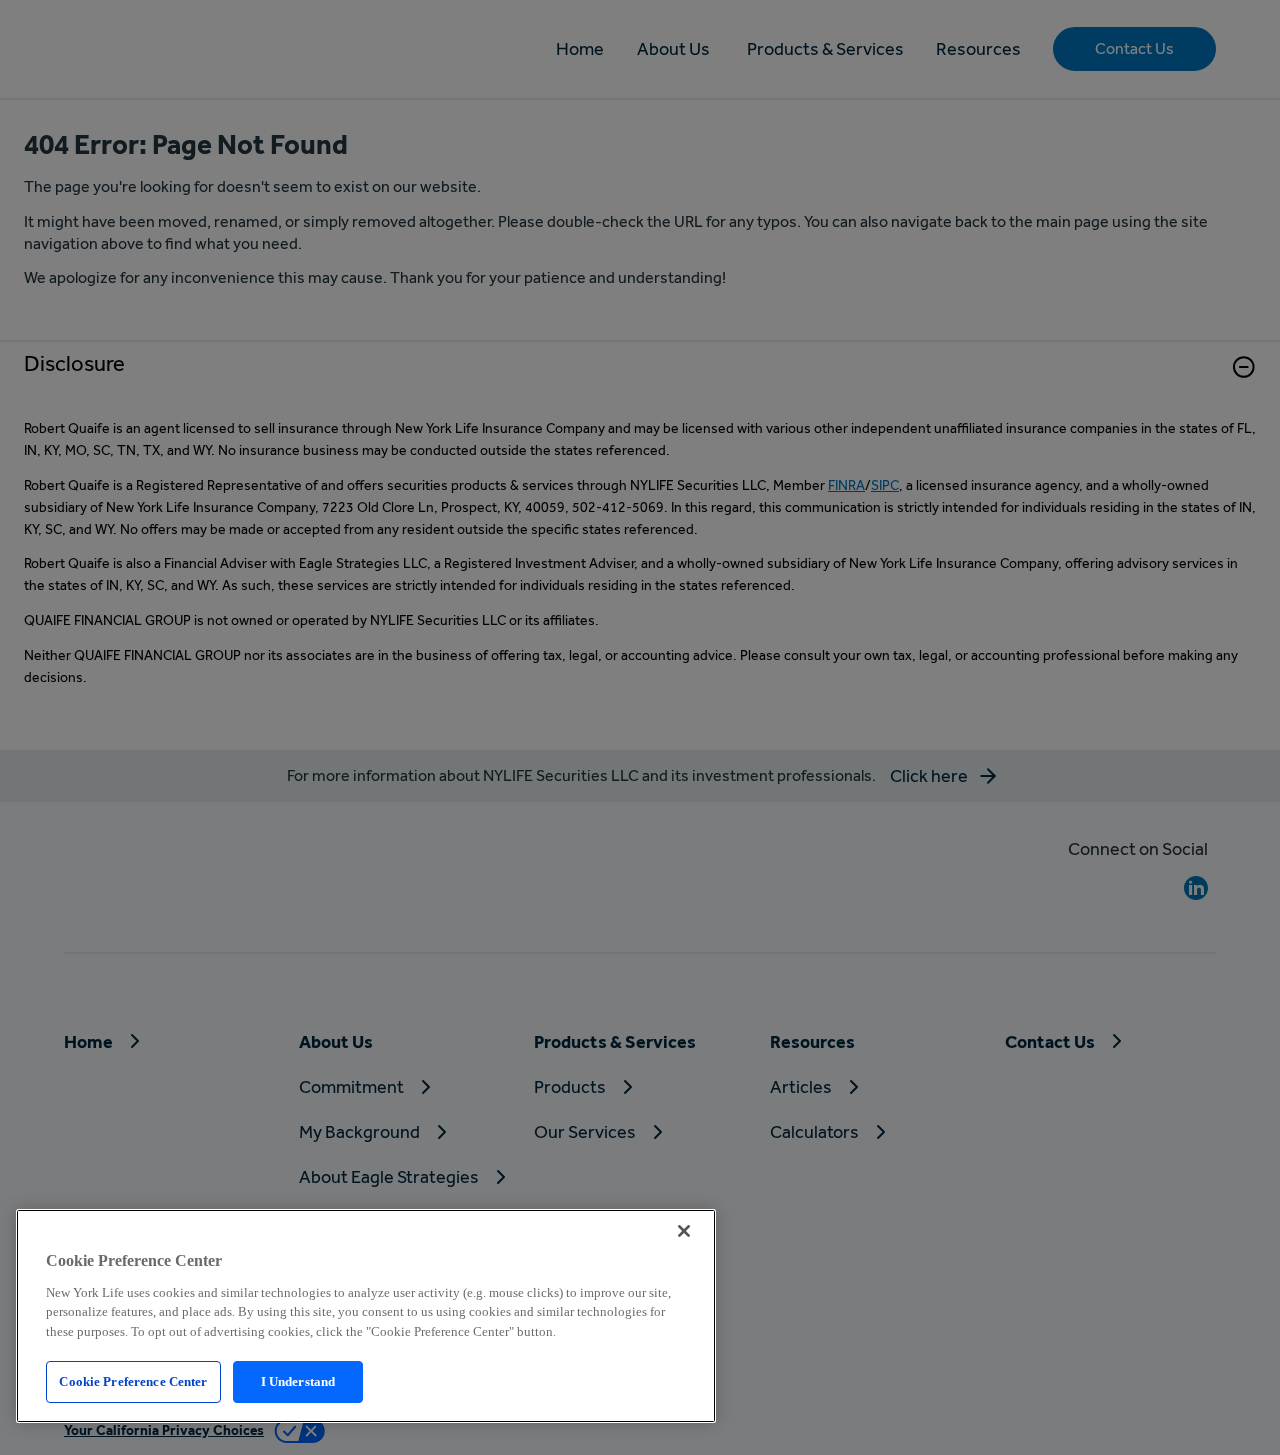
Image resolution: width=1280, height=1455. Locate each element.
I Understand (298, 1381)
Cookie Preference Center (133, 1381)
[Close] (684, 1231)
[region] (366, 1316)
